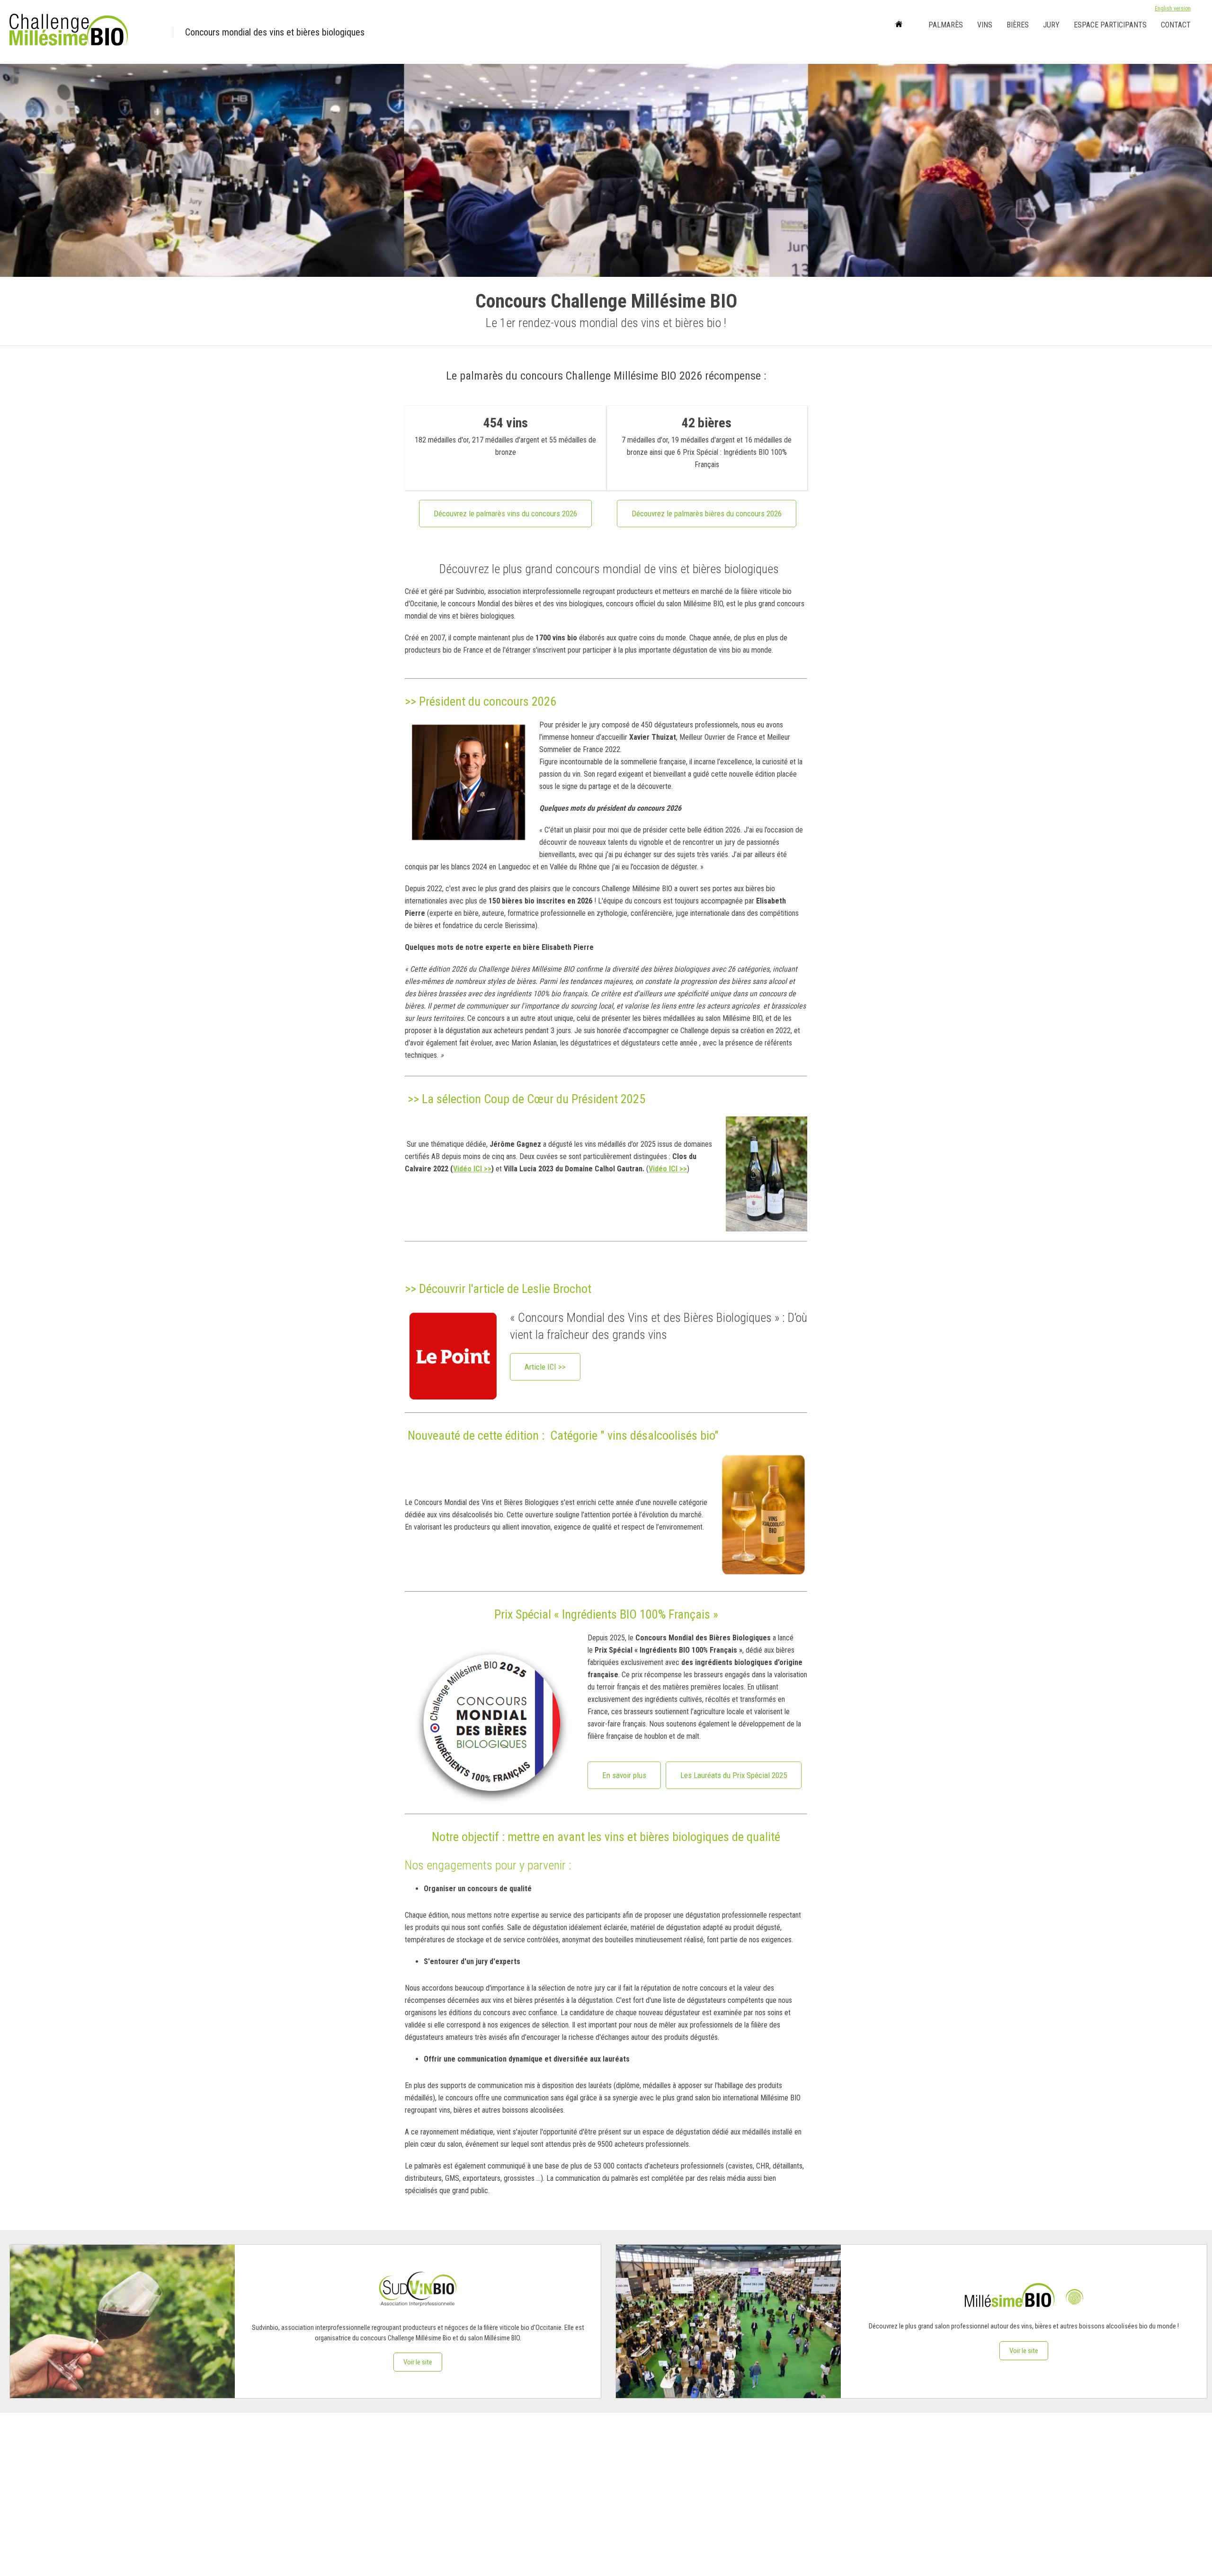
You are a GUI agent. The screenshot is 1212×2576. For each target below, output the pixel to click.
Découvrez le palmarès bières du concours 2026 (707, 513)
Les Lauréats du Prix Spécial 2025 (734, 1775)
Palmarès (946, 25)
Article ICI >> (545, 1367)
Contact (1176, 25)
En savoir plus (624, 1775)
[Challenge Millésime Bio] (85, 32)
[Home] (899, 25)
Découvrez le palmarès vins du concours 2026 (505, 513)
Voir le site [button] (418, 2362)
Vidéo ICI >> (472, 1169)
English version (1173, 9)
